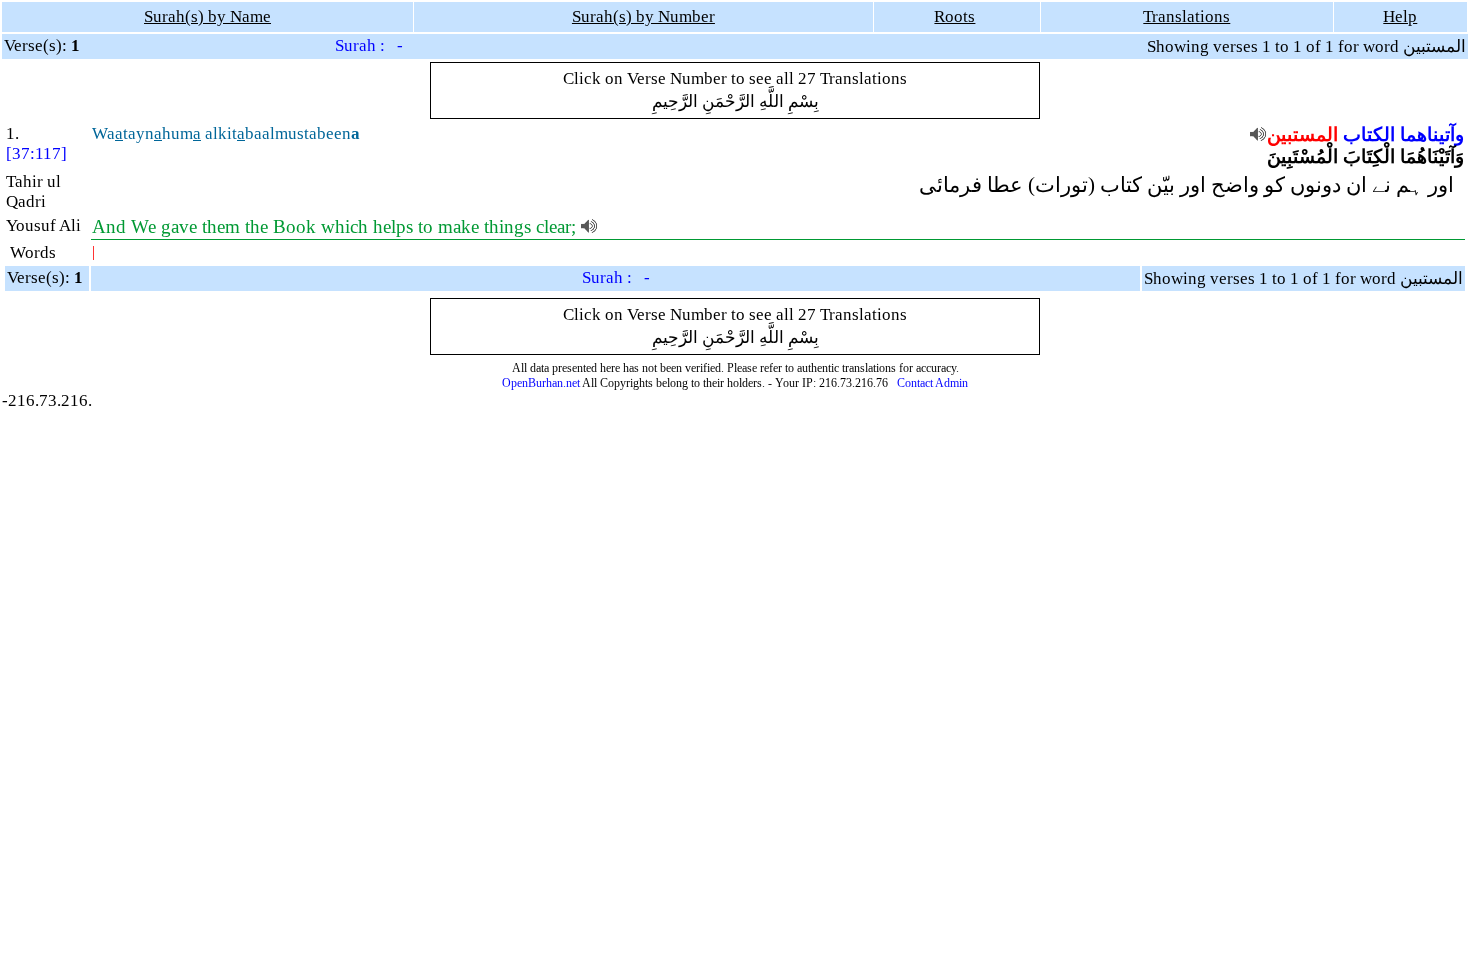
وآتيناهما (1432, 134)
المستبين (1302, 134)
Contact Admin (932, 383)
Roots (954, 16)
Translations (1186, 16)
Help (1400, 16)
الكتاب (1369, 134)
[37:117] (36, 153)
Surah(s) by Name (207, 16)
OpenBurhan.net (541, 383)
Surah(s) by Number (643, 16)
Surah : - (369, 45)
